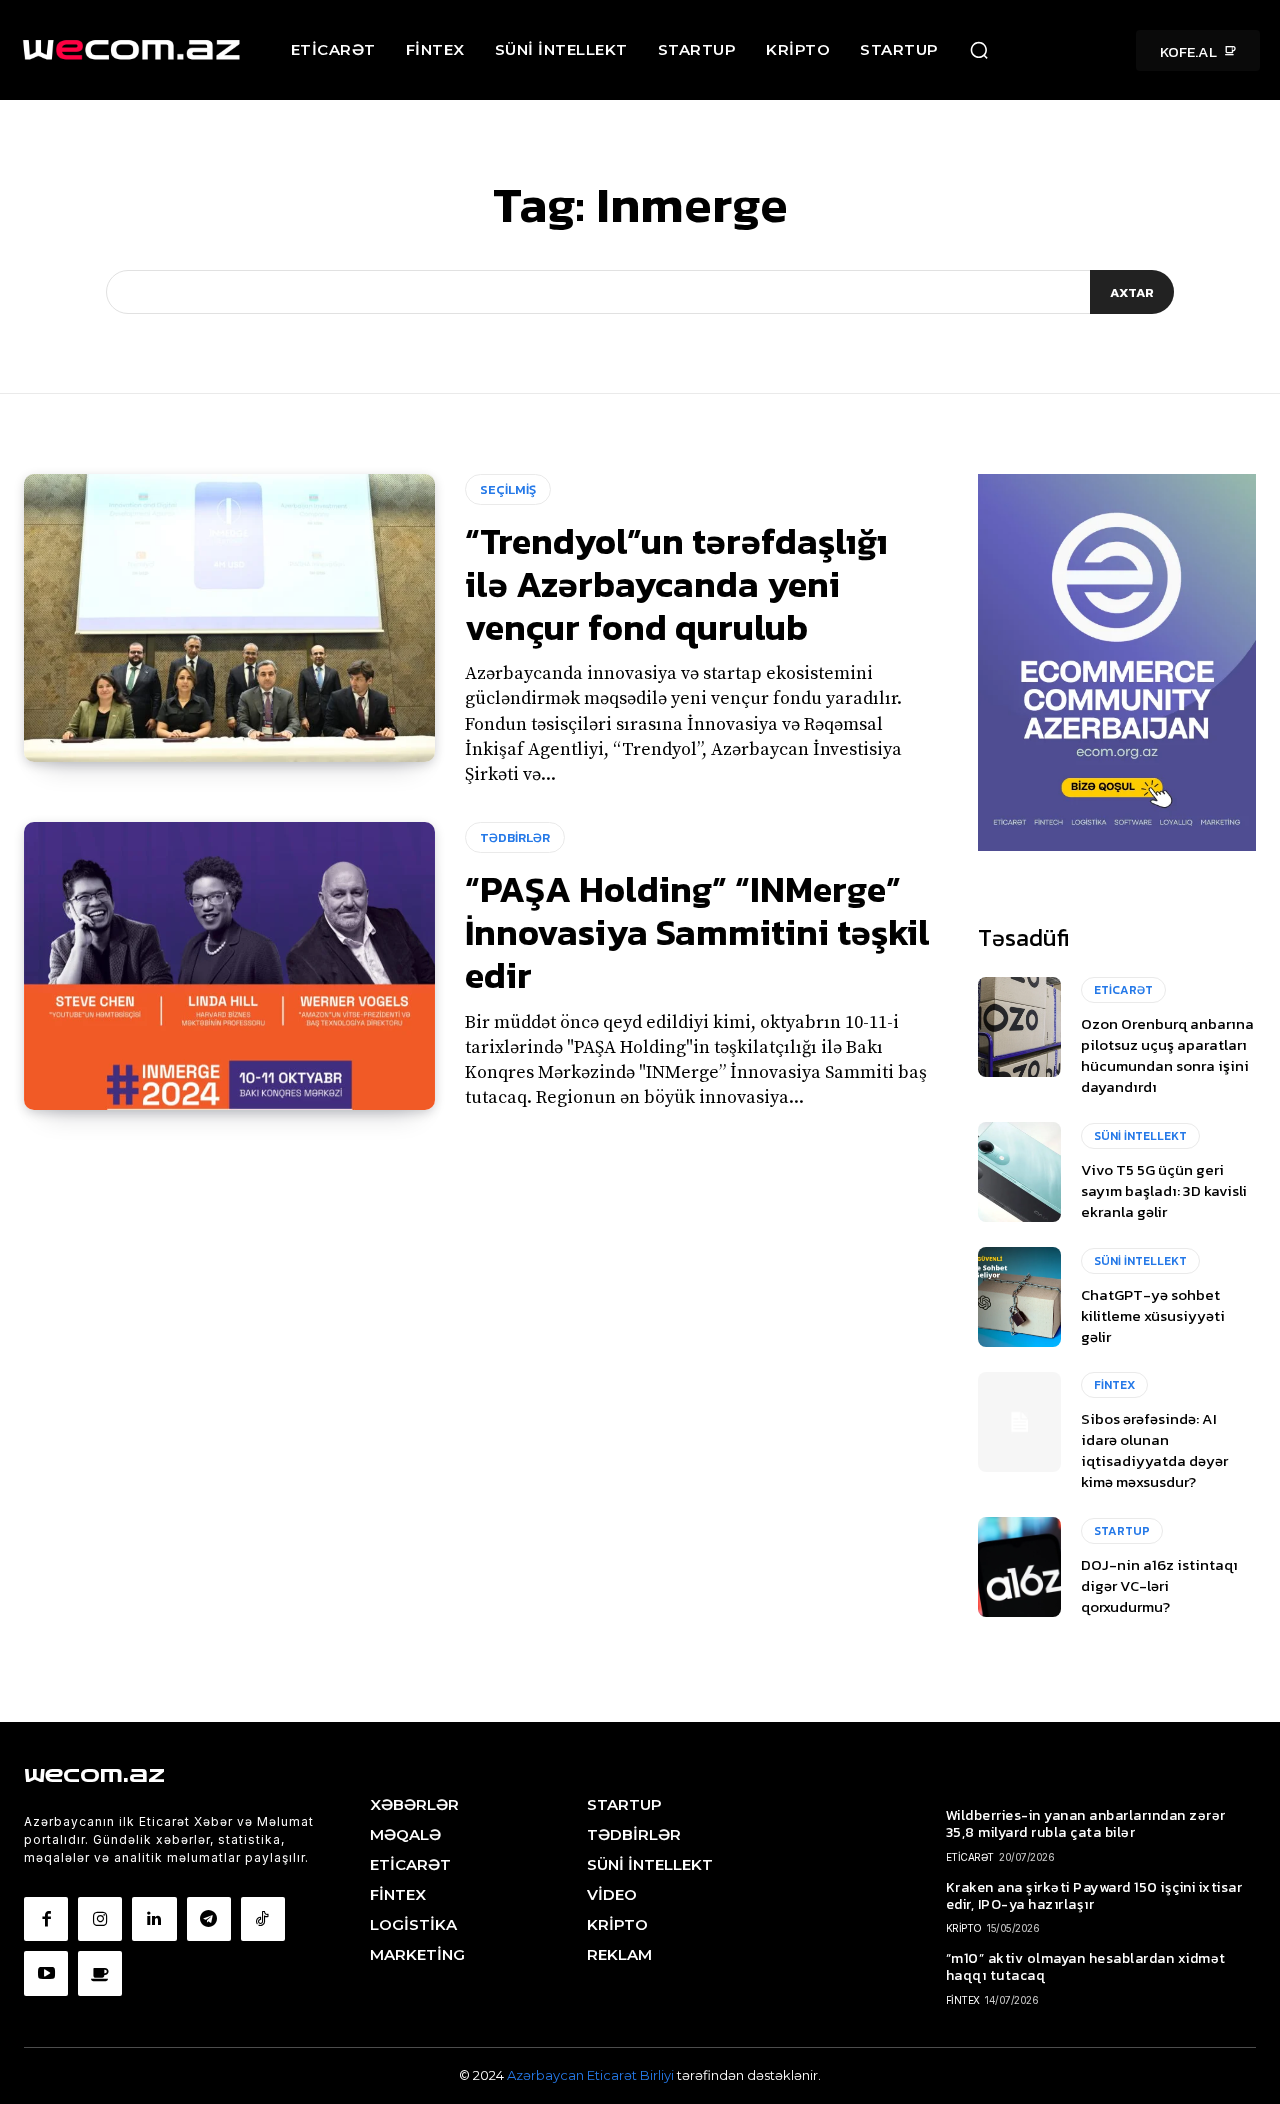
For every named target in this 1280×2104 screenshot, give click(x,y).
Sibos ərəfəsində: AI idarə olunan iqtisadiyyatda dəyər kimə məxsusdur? (1154, 1450)
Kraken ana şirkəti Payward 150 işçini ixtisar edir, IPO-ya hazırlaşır (1094, 1896)
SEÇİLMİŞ (508, 489)
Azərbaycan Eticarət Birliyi (592, 2075)
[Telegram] (209, 1919)
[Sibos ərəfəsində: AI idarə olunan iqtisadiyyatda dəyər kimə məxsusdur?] (1019, 1422)
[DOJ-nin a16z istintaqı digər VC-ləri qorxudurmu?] (1019, 1567)
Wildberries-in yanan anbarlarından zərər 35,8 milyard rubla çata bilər (1086, 1824)
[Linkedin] (154, 1919)
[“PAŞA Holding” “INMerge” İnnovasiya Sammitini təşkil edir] (229, 966)
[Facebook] (46, 1919)
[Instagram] (100, 1919)
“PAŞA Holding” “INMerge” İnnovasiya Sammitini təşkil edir (697, 932)
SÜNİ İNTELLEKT (1140, 1136)
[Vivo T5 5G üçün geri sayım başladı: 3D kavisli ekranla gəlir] (1019, 1172)
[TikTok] (263, 1919)
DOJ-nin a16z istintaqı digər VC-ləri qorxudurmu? (1159, 1585)
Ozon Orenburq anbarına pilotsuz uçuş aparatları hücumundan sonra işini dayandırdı (1167, 1055)
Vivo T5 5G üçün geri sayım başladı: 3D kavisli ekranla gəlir (1164, 1190)
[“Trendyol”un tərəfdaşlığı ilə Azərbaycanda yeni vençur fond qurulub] (229, 618)
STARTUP (1122, 1531)
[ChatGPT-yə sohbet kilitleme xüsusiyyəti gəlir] (1019, 1297)
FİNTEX (1114, 1385)
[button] (979, 50)
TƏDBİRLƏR (515, 837)
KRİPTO (964, 1928)
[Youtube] (46, 1973)
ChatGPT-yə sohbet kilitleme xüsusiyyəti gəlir (1153, 1315)
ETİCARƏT (1123, 990)
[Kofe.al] (100, 1973)
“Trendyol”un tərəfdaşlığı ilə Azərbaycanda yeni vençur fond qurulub (676, 584)
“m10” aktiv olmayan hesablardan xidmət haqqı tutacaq (1086, 1967)
